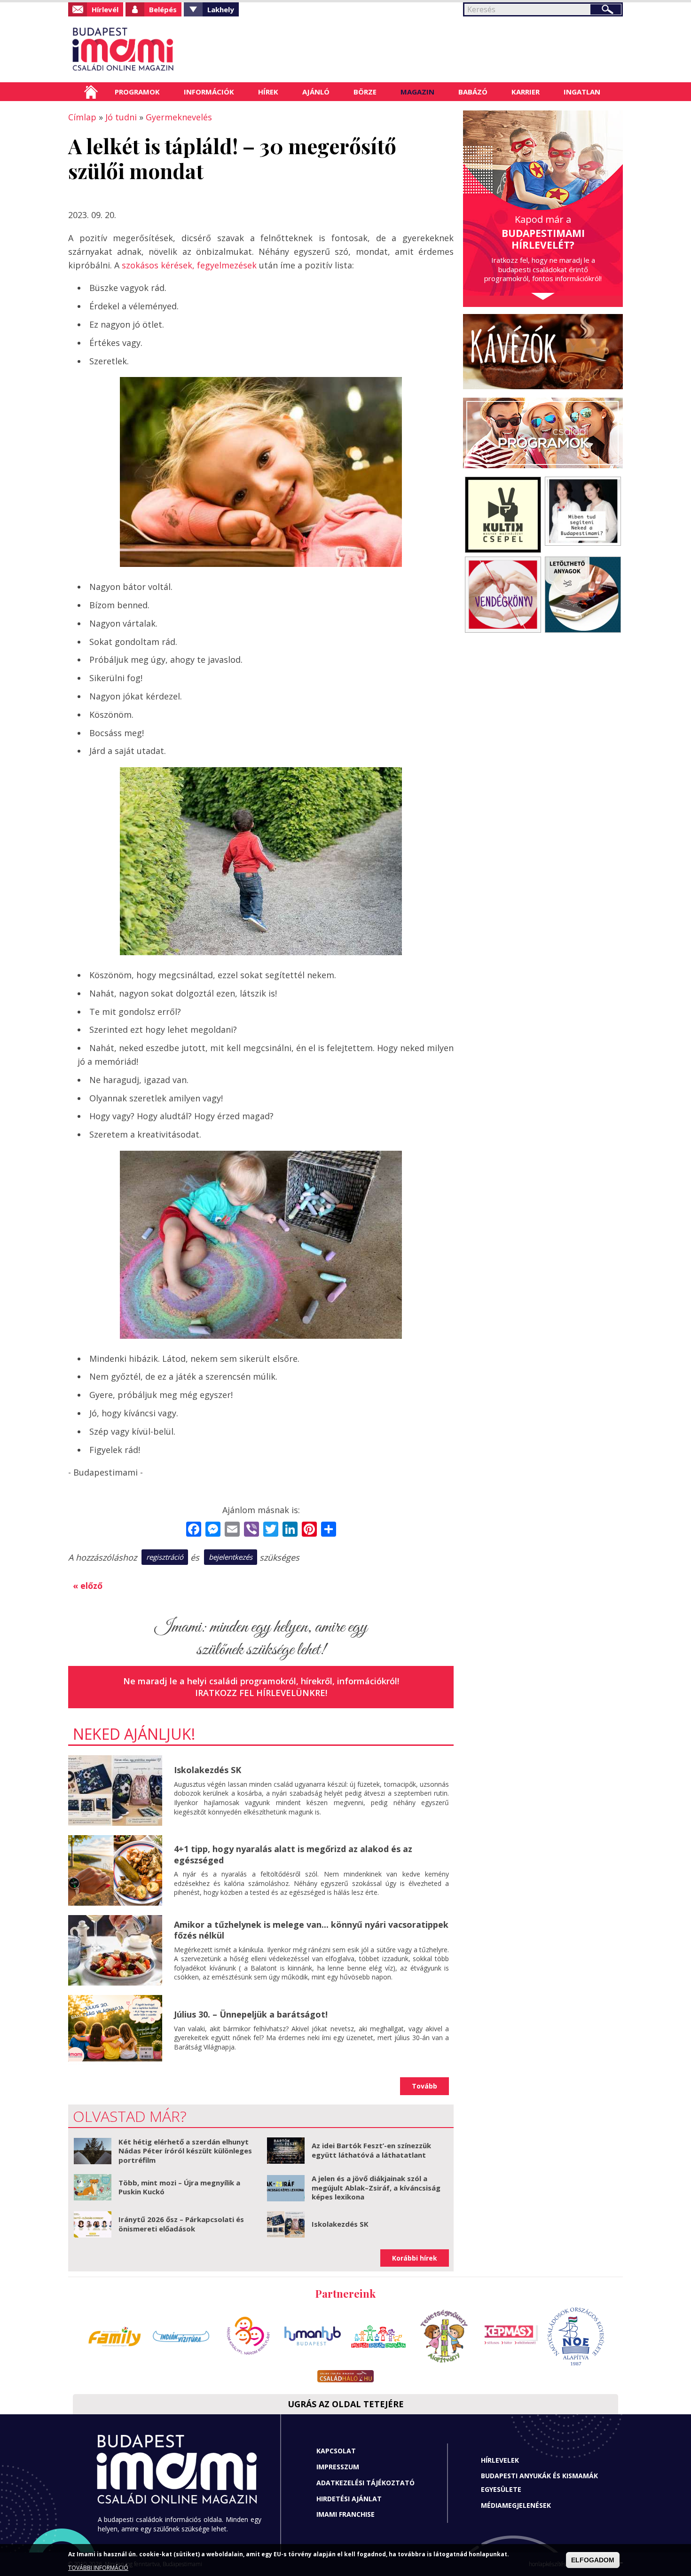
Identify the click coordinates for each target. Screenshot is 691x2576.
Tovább (424, 2086)
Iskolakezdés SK (208, 1770)
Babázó (473, 92)
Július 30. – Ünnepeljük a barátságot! (251, 2014)
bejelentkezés (231, 1557)
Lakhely (221, 9)
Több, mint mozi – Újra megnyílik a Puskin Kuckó (179, 2187)
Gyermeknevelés (179, 117)
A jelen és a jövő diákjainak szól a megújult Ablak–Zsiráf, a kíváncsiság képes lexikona (376, 2187)
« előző (88, 1586)
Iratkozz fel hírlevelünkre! (261, 1693)
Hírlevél (105, 9)
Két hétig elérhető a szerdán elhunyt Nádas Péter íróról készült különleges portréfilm (185, 2151)
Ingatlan (582, 92)
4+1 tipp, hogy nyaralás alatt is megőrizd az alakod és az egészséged (293, 1854)
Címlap (91, 92)
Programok (137, 92)
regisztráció (165, 1557)
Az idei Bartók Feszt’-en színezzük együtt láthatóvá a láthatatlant (371, 2150)
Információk (209, 92)
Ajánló (316, 92)
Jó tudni (121, 117)
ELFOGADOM (593, 2560)
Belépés (163, 9)
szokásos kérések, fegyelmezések (189, 265)
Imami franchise (345, 2514)
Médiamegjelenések (516, 2505)
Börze (365, 92)
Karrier (526, 92)
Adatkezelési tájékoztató (365, 2483)
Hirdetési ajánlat (349, 2499)
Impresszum (338, 2467)
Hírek (268, 92)
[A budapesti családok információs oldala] (154, 49)
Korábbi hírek (415, 2258)
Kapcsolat (336, 2451)
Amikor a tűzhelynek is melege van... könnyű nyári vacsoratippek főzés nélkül (311, 1930)
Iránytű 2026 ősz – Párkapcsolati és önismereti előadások (181, 2224)
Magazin (417, 92)
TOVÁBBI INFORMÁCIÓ (98, 2568)
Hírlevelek (500, 2460)
